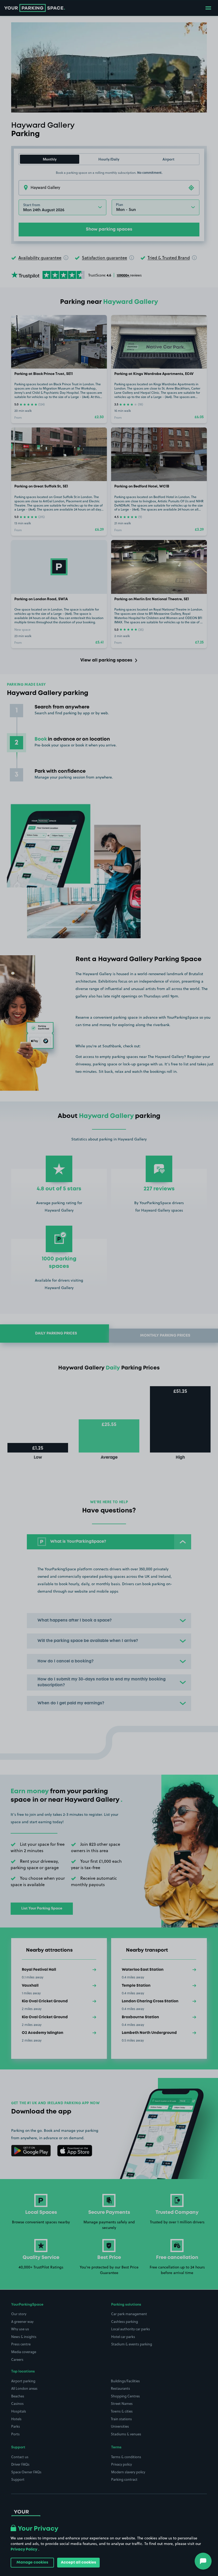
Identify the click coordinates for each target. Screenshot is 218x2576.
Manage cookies (32, 2562)
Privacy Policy (24, 2549)
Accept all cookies (78, 2562)
